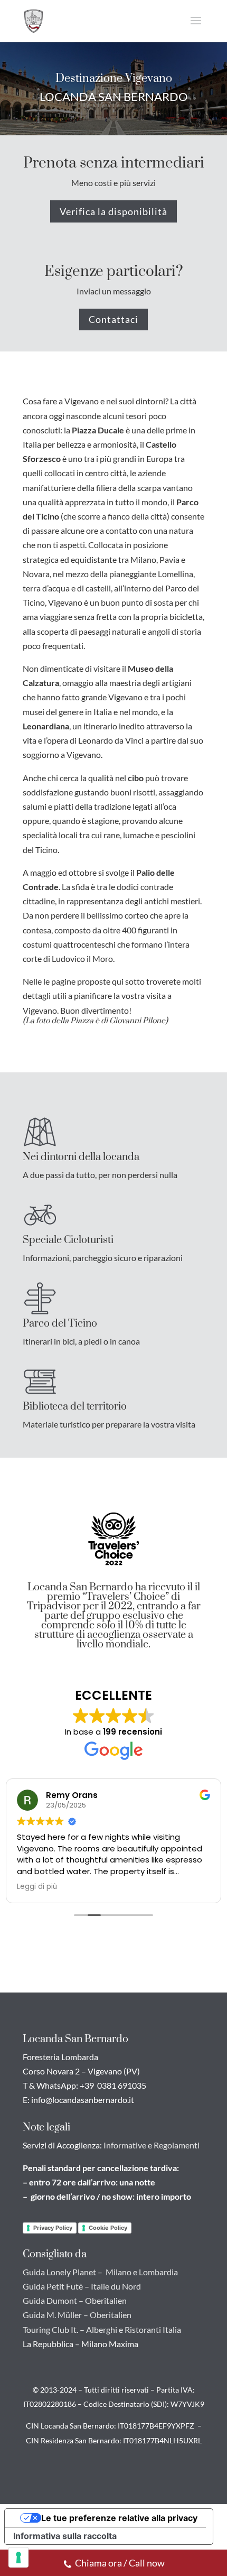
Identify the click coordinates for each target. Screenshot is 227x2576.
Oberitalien (106, 2300)
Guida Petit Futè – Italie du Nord (82, 2286)
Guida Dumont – (53, 2300)
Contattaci (113, 319)
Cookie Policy (108, 2228)
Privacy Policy (53, 2228)
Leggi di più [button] (37, 1887)
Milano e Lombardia (142, 2272)
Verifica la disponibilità (113, 211)
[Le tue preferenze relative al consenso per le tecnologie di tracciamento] (18, 2558)
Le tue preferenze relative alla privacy (119, 2518)
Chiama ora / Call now (120, 2563)
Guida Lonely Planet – (63, 2272)
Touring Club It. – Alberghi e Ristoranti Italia (102, 2329)
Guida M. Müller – (55, 2315)
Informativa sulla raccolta (65, 2536)
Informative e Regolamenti (152, 2145)
